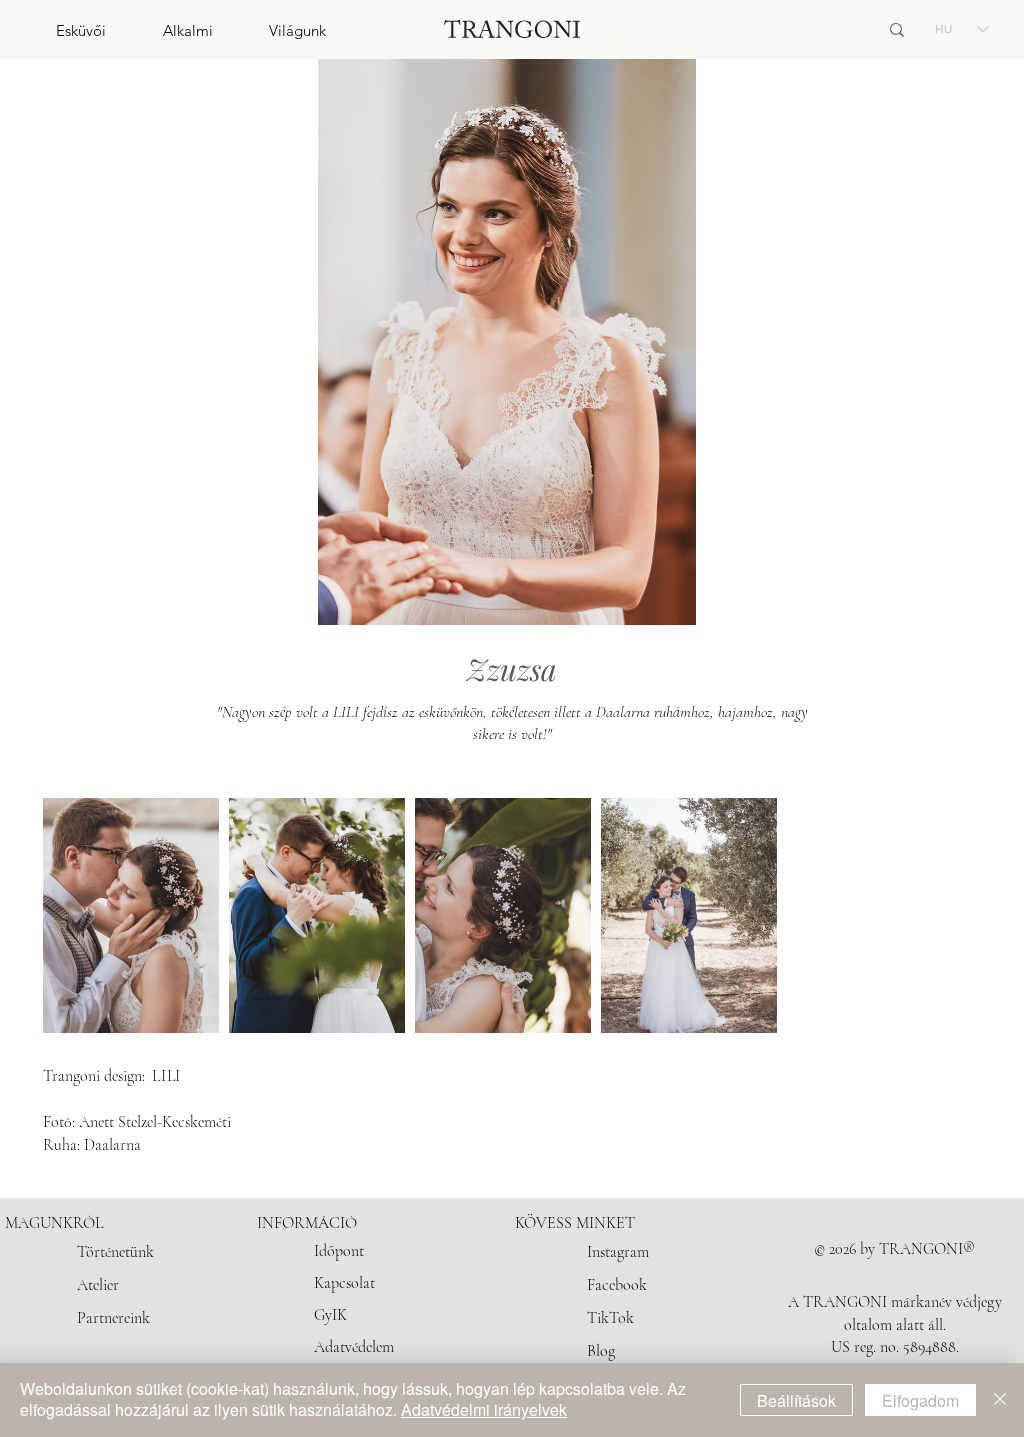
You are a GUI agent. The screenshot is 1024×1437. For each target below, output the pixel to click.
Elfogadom (920, 1400)
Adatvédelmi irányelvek (484, 1409)
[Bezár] (1000, 1400)
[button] (53, 30)
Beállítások (796, 1400)
